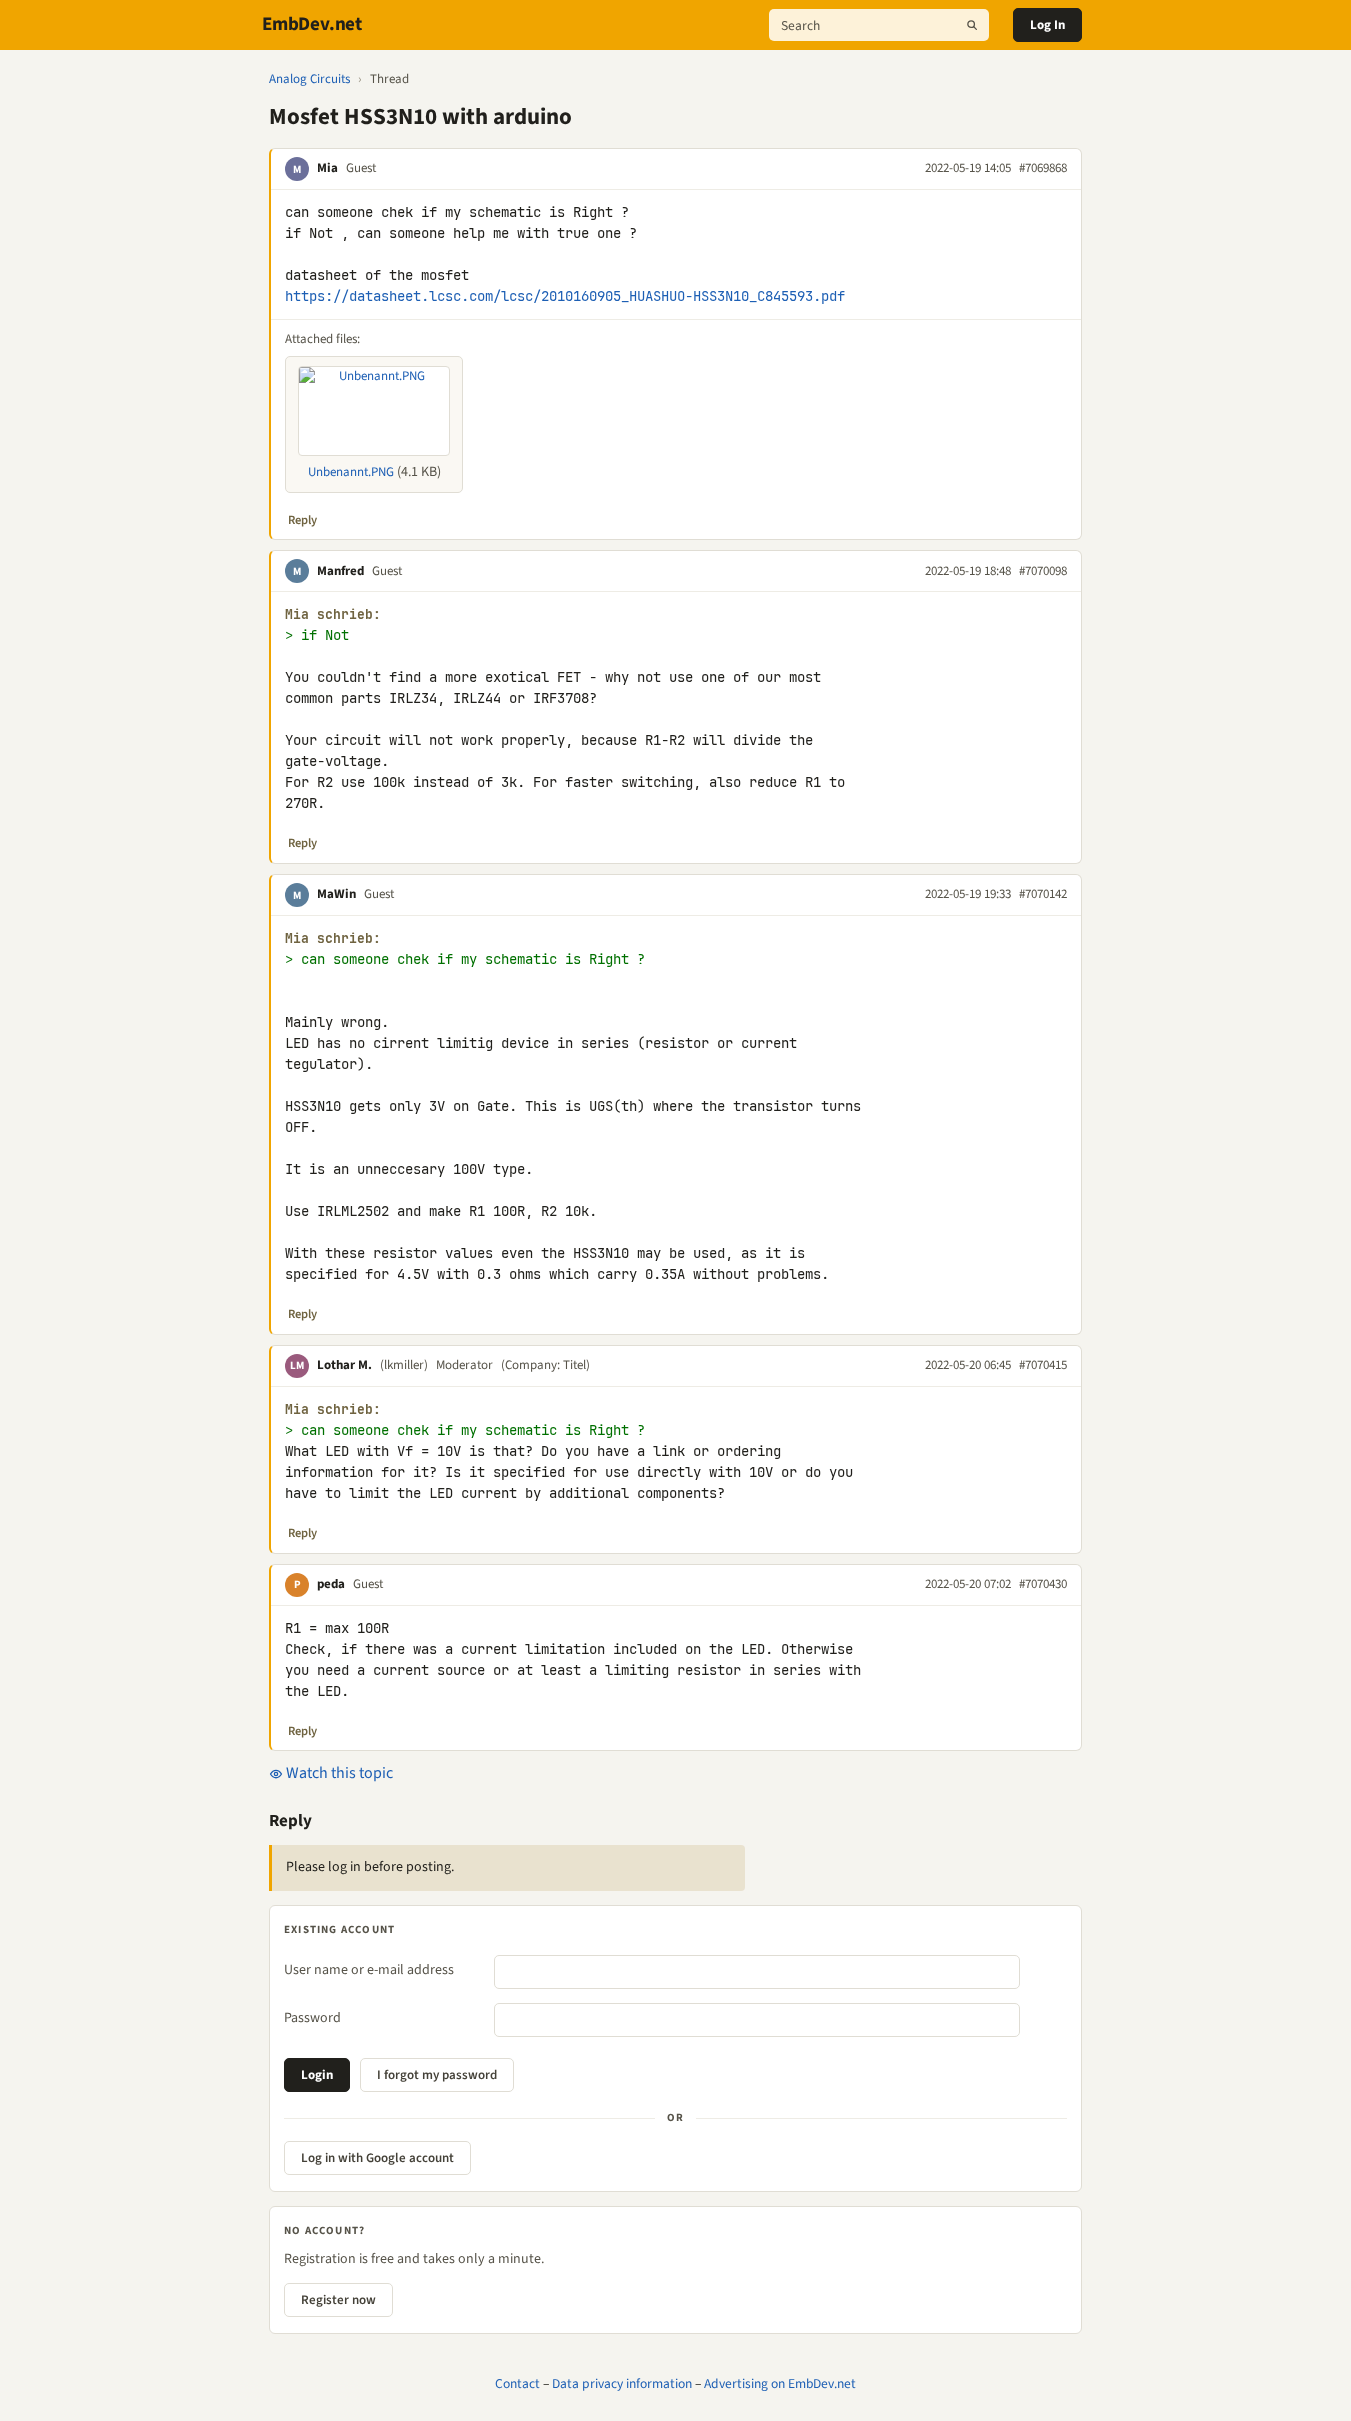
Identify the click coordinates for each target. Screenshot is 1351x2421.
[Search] (972, 25)
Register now (338, 2300)
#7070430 (1043, 1584)
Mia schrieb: (333, 614)
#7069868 (1043, 168)
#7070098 (1043, 571)
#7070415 (1043, 1365)
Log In (1047, 25)
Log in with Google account (377, 2158)
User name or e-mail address (369, 1970)
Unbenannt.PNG (351, 472)
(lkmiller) (404, 1365)
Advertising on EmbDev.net (780, 2383)
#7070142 (1043, 894)
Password (312, 2018)
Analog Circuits (309, 79)
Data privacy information (622, 2383)
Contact (517, 2383)
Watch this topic (338, 1773)
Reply (302, 520)
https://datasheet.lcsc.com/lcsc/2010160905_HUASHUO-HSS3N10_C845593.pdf (565, 296)
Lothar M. (344, 1365)
